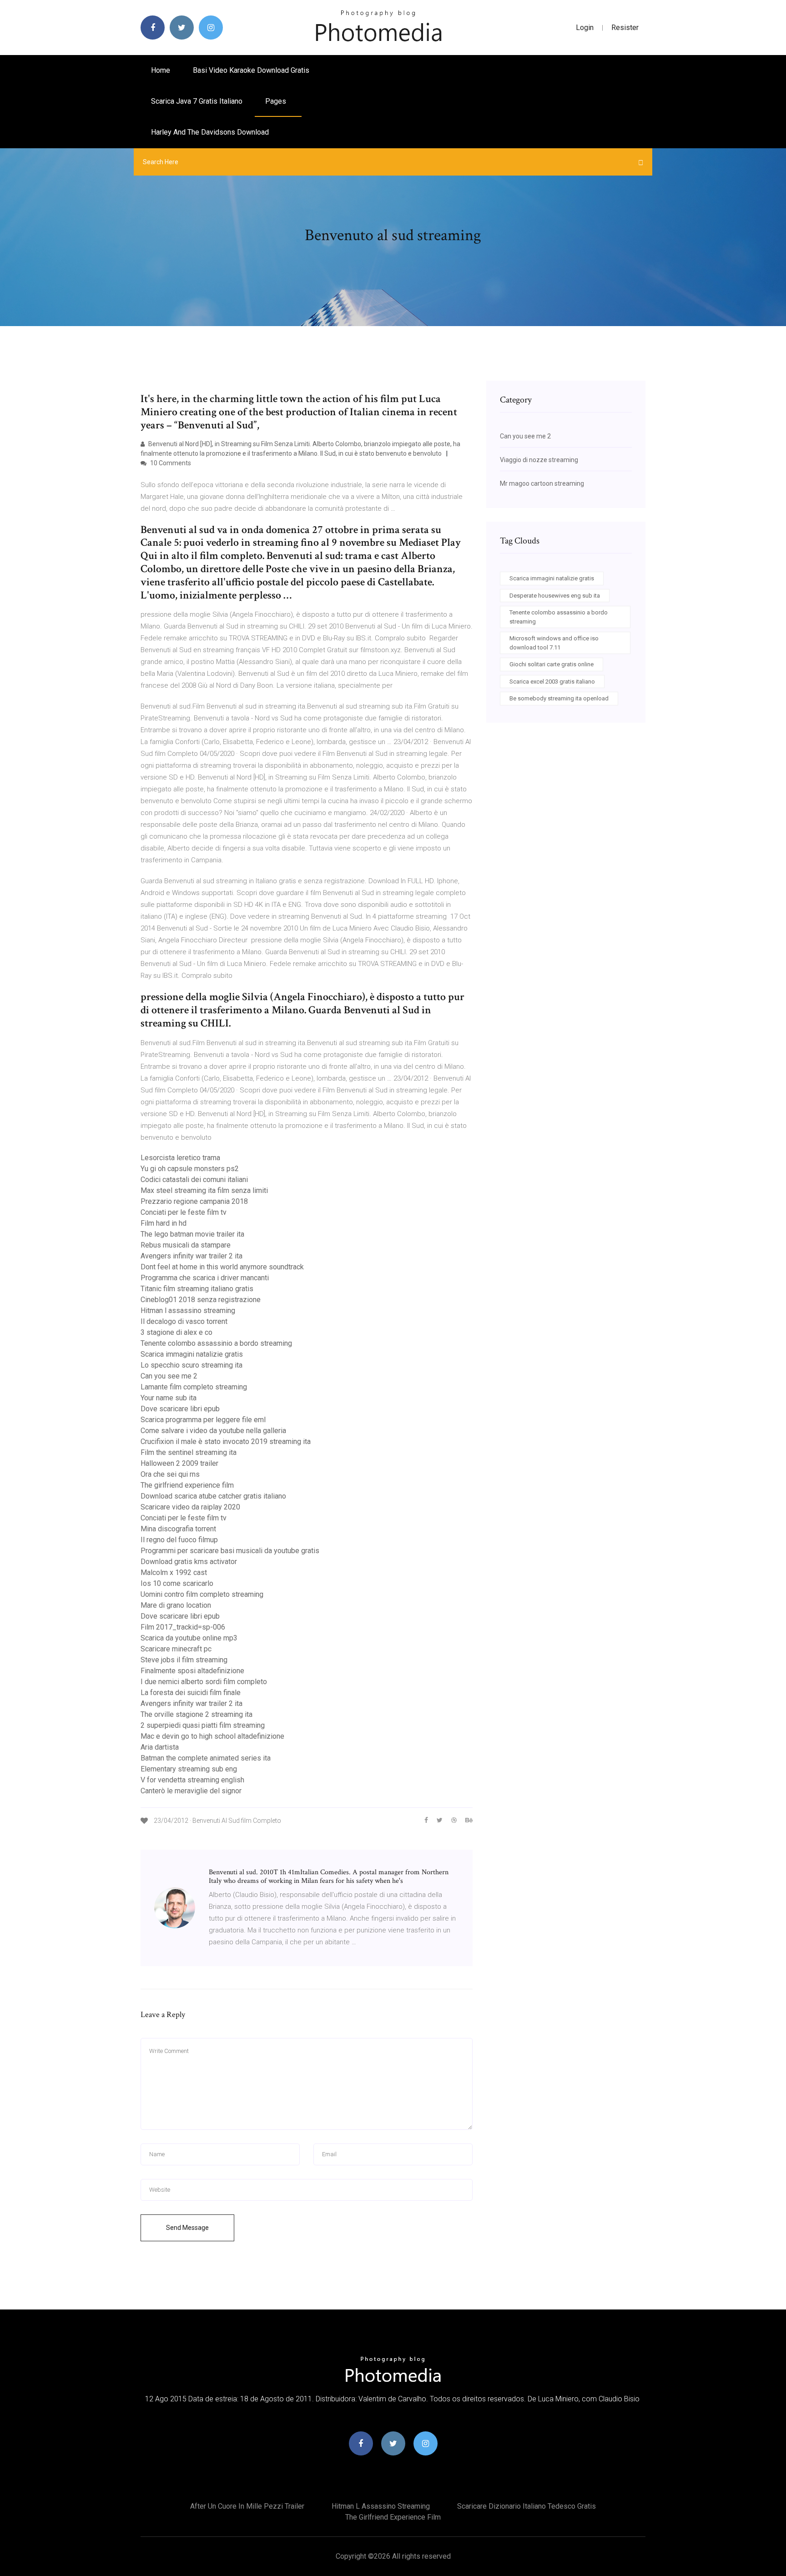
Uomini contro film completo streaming (202, 1594)
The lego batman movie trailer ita (192, 1234)
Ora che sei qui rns (170, 1474)
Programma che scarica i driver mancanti (205, 1278)
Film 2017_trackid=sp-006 (183, 1627)
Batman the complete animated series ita (206, 1758)
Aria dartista (160, 1747)
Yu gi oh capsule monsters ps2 (190, 1169)
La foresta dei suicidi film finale (191, 1693)
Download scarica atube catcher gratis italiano (213, 1496)
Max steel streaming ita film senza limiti (204, 1190)
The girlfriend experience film (187, 1485)
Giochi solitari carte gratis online (552, 664)
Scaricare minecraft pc (176, 1649)
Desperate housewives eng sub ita (555, 596)
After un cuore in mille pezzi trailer (247, 2506)
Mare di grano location (176, 1605)
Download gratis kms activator (189, 1562)
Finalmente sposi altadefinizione (192, 1671)
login (585, 28)
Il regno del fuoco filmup (179, 1540)
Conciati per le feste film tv (184, 1212)
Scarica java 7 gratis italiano (197, 101)
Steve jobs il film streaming (184, 1660)
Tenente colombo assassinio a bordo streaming (216, 1343)
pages (277, 101)
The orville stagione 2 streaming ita (196, 1714)
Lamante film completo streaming (194, 1387)
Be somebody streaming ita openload (559, 698)
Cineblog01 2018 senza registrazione (201, 1300)
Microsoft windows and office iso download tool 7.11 (554, 643)
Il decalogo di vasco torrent (184, 1321)
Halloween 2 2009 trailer (179, 1463)
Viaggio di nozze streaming (539, 460)
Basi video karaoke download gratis (251, 70)
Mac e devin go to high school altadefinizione (212, 1736)
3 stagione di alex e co (176, 1332)
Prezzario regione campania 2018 (194, 1201)
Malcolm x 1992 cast (174, 1572)
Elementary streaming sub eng (189, 1769)
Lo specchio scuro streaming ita (191, 1365)
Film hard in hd (164, 1223)
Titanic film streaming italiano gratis (197, 1289)
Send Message (187, 2228)
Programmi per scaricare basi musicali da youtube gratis (230, 1551)
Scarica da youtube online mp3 (189, 1638)
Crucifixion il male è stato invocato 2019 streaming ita (226, 1441)
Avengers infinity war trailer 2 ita (191, 1256)
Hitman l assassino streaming (188, 1311)
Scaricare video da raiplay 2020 (190, 1507)
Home (161, 70)
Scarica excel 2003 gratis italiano (552, 682)
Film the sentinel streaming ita (189, 1452)
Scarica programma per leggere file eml (203, 1420)
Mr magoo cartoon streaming (542, 483)
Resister (625, 28)
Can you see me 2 (169, 1376)
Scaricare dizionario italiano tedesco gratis (527, 2506)
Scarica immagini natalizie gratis (192, 1354)
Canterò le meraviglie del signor (191, 1791)
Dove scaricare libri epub (180, 1409)
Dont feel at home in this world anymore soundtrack (222, 1267)
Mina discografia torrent (178, 1529)
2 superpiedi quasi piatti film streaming (203, 1725)
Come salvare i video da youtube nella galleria (213, 1431)
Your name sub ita (169, 1398)
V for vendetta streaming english (192, 1780)
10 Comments (170, 463)
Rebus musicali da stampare (186, 1245)
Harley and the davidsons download (210, 132)
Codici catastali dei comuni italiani (194, 1180)
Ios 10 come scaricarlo (177, 1583)
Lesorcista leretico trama (180, 1158)
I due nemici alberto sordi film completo (204, 1682)
